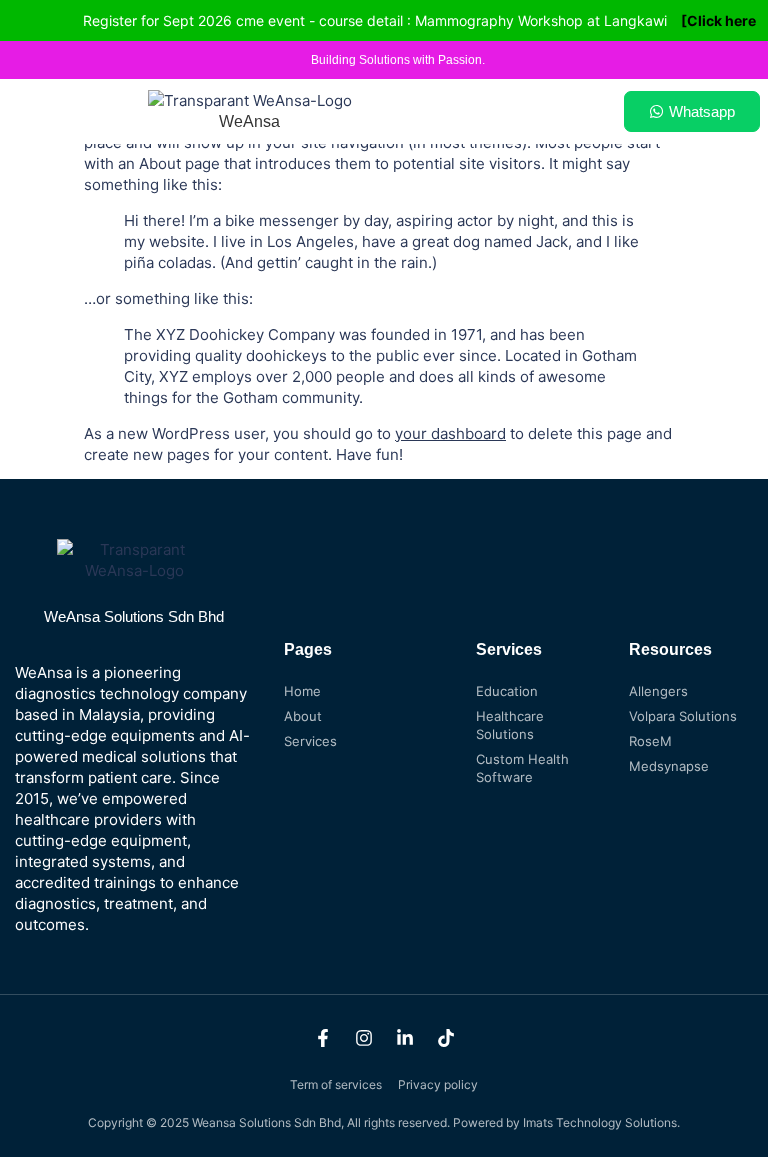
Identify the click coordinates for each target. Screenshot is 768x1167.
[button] (550, 111)
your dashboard (450, 433)
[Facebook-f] (323, 1038)
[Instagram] (364, 1038)
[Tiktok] (446, 1038)
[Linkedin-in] (405, 1038)
